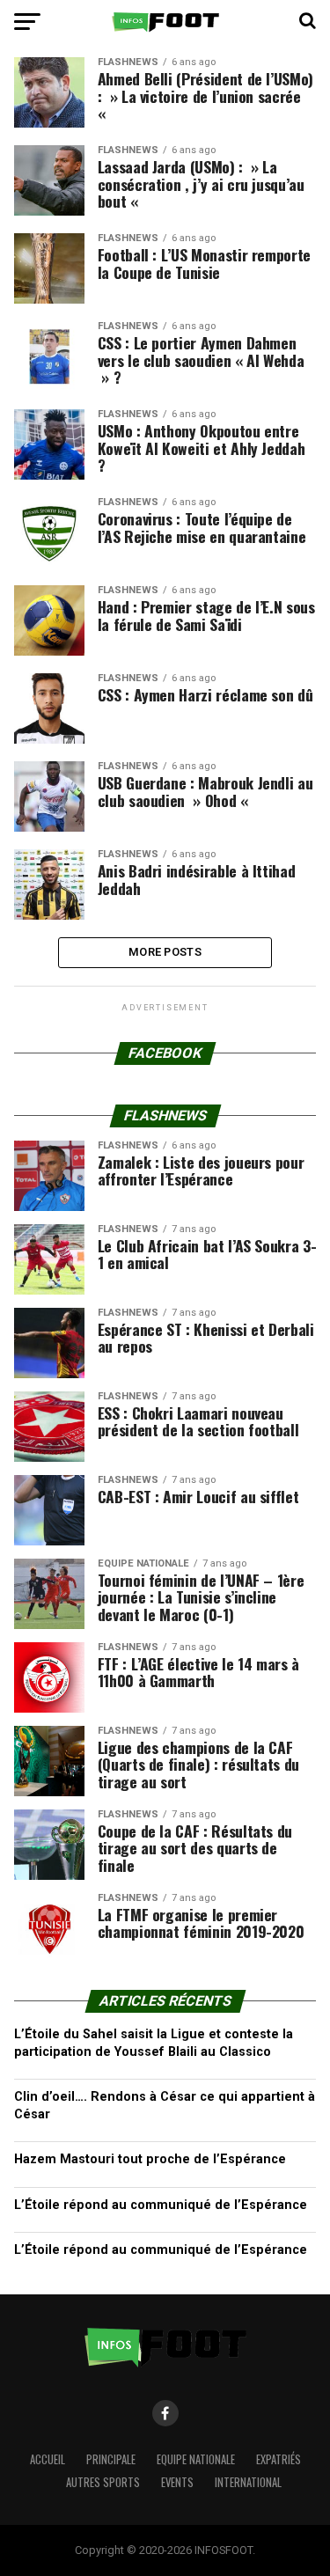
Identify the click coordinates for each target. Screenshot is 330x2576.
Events (177, 2482)
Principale (111, 2459)
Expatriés (279, 2459)
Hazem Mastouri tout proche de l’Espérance (150, 2159)
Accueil (48, 2459)
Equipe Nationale (196, 2459)
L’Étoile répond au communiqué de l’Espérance (161, 2205)
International (248, 2482)
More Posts (165, 952)
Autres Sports (103, 2482)
